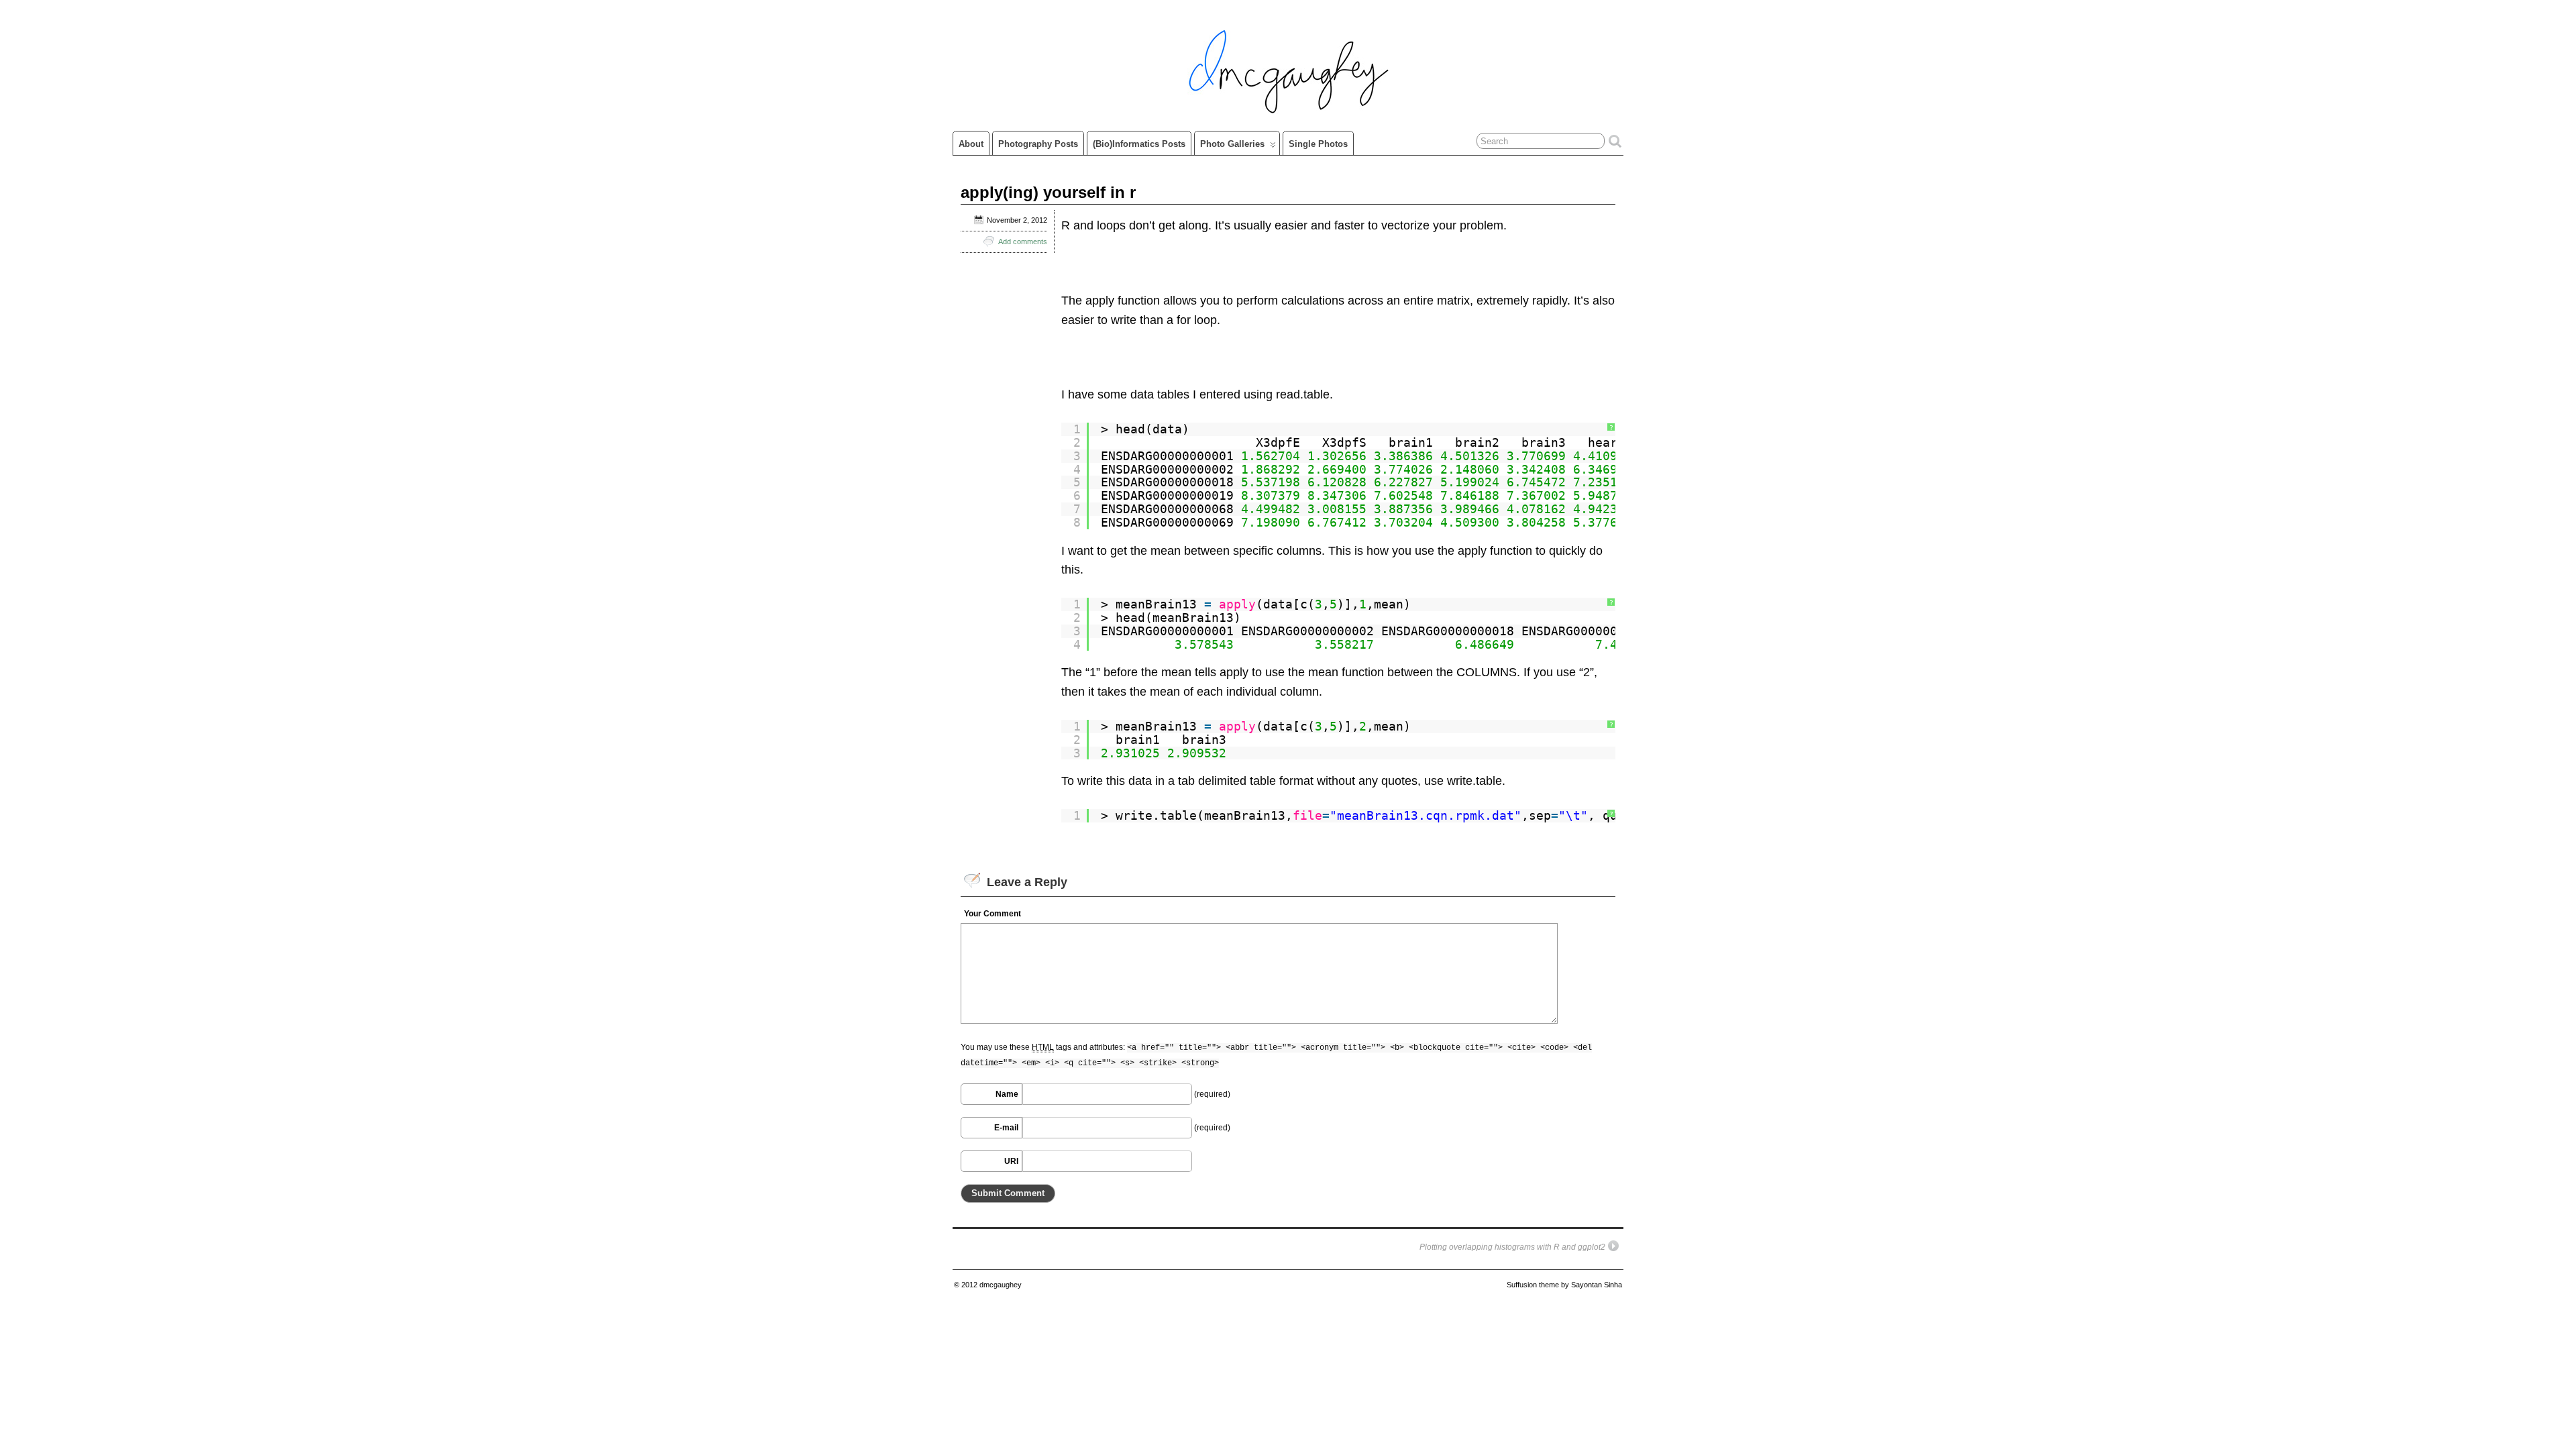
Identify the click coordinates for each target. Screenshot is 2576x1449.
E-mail (1006, 1128)
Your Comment (992, 914)
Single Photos (1318, 144)
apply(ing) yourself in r (1048, 192)
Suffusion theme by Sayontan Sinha (1564, 1285)
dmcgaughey (1001, 1285)
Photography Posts (1038, 144)
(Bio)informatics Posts (1139, 144)
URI (1011, 1161)
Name (1007, 1094)
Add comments (1023, 241)
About (971, 144)
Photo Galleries (1232, 144)
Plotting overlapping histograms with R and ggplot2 (1512, 1247)
